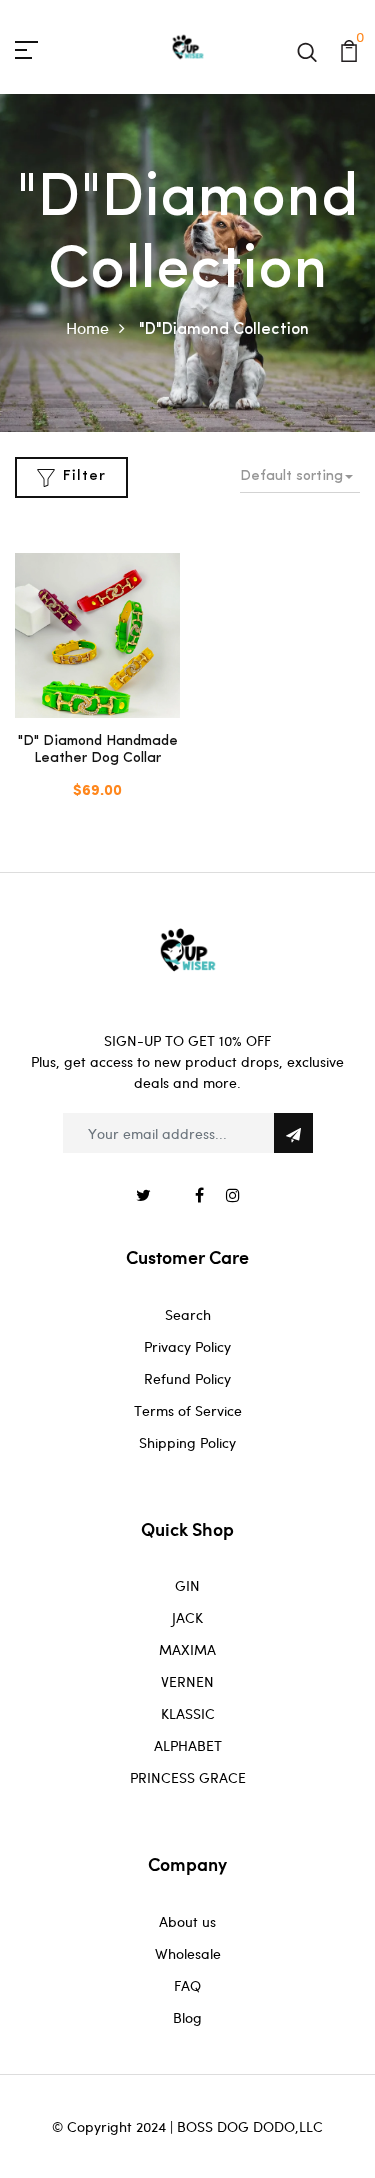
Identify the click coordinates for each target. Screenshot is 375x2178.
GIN (187, 1585)
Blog (187, 2017)
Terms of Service (188, 1410)
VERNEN (187, 1681)
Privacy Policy (187, 1346)
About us (187, 1921)
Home (87, 327)
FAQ (187, 1985)
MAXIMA (187, 1649)
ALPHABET (188, 1745)
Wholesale (188, 1953)
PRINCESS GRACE (188, 1777)
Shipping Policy (187, 1442)
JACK (187, 1617)
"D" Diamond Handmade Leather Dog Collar (98, 750)
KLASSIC (188, 1713)
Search (188, 1314)
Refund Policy (187, 1378)
